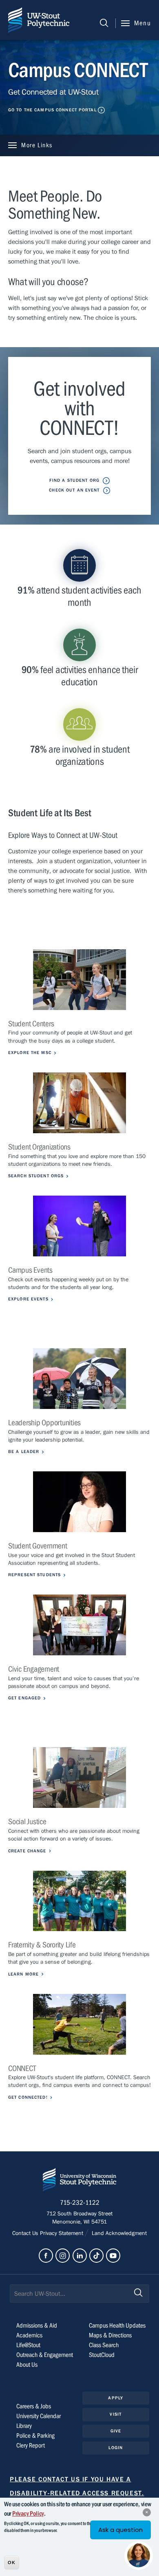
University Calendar (39, 2416)
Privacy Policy (28, 2514)
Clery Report (31, 2445)
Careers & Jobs (34, 2406)
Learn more (23, 1974)
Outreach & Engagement (45, 2355)
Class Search (104, 2345)
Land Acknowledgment (118, 2233)
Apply (116, 2398)
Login (116, 2448)
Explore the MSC (30, 1053)
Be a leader (24, 1452)
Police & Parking (35, 2436)
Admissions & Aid (37, 2326)
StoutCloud (102, 2355)
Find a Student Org (74, 480)
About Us (27, 2365)
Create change (27, 1851)
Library (24, 2426)
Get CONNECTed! (28, 2097)
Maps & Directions (110, 2335)
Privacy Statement (62, 2233)
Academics (29, 2335)
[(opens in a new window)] (79, 2024)
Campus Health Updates (117, 2326)
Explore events (28, 1299)
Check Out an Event (74, 490)
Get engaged (24, 1698)
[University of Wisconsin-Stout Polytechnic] (79, 2181)
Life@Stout (28, 2345)
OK (12, 2563)
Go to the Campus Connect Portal (52, 110)
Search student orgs (36, 1176)
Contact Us (26, 2233)
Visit (116, 2414)
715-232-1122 (80, 2203)
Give (116, 2431)
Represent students (34, 1575)
